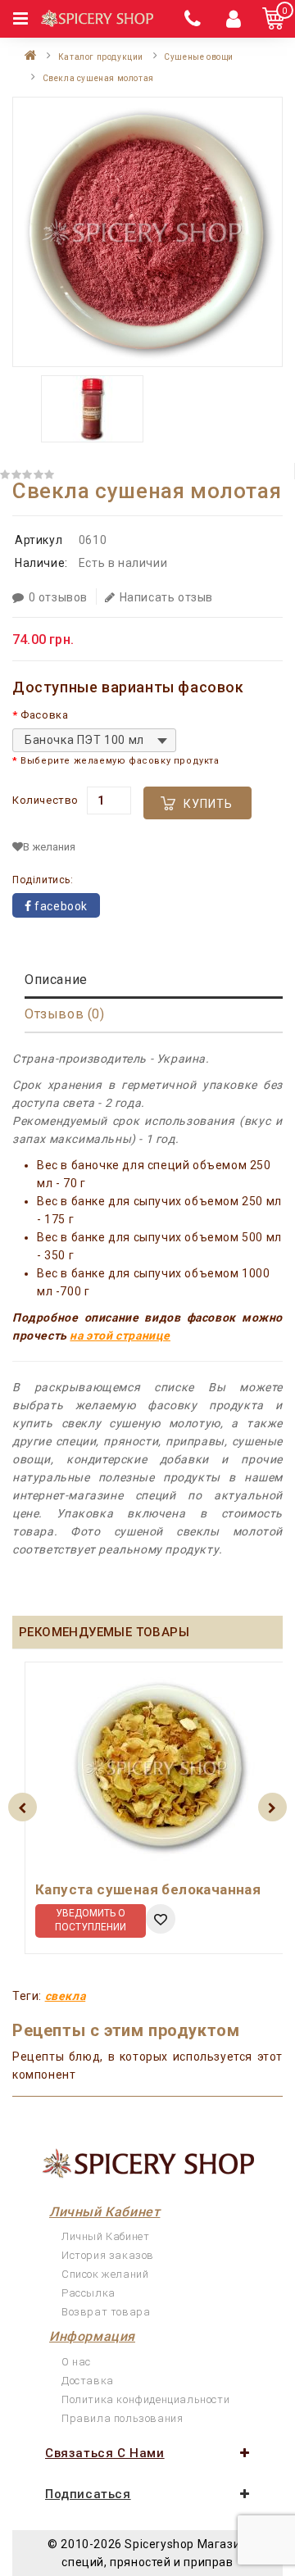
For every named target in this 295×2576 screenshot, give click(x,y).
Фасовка (44, 715)
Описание (56, 980)
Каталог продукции (101, 57)
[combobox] (94, 740)
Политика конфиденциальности (145, 2399)
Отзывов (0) (65, 1014)
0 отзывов (58, 597)
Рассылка (88, 2293)
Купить (208, 804)
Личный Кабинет (105, 2236)
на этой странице (120, 1336)
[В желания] (161, 1919)
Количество (45, 800)
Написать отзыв (166, 597)
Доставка (88, 2381)
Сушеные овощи (199, 57)
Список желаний (105, 2274)
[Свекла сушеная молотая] (147, 232)
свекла (66, 1996)
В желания (49, 847)
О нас (76, 2362)
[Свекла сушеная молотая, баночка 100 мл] (92, 409)
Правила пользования (122, 2418)
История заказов (108, 2255)
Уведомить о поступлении (91, 1920)
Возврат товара (106, 2312)
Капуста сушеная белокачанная (148, 1889)
